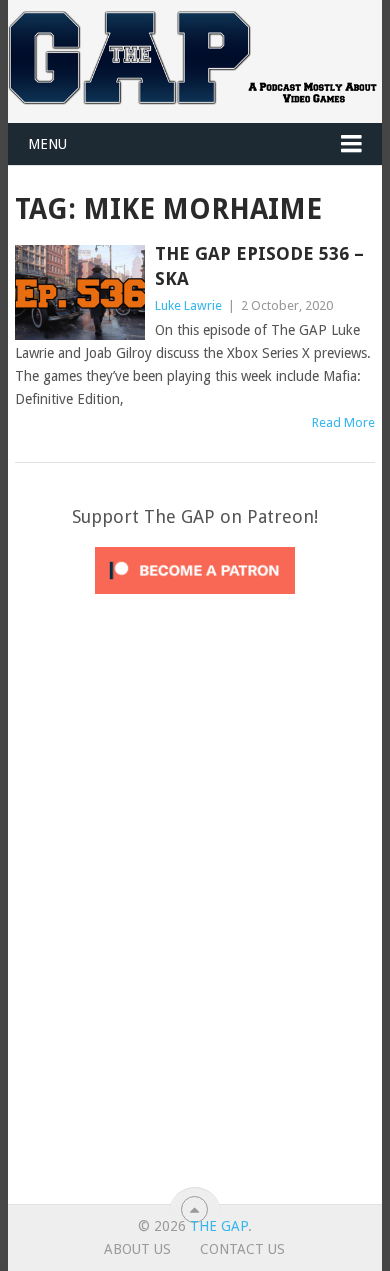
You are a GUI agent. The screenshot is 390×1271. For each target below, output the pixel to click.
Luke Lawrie (188, 305)
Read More (343, 422)
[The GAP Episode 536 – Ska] (79, 292)
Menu (47, 144)
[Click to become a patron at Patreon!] (195, 599)
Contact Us (242, 1249)
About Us (137, 1249)
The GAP (219, 1226)
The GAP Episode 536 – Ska (259, 266)
